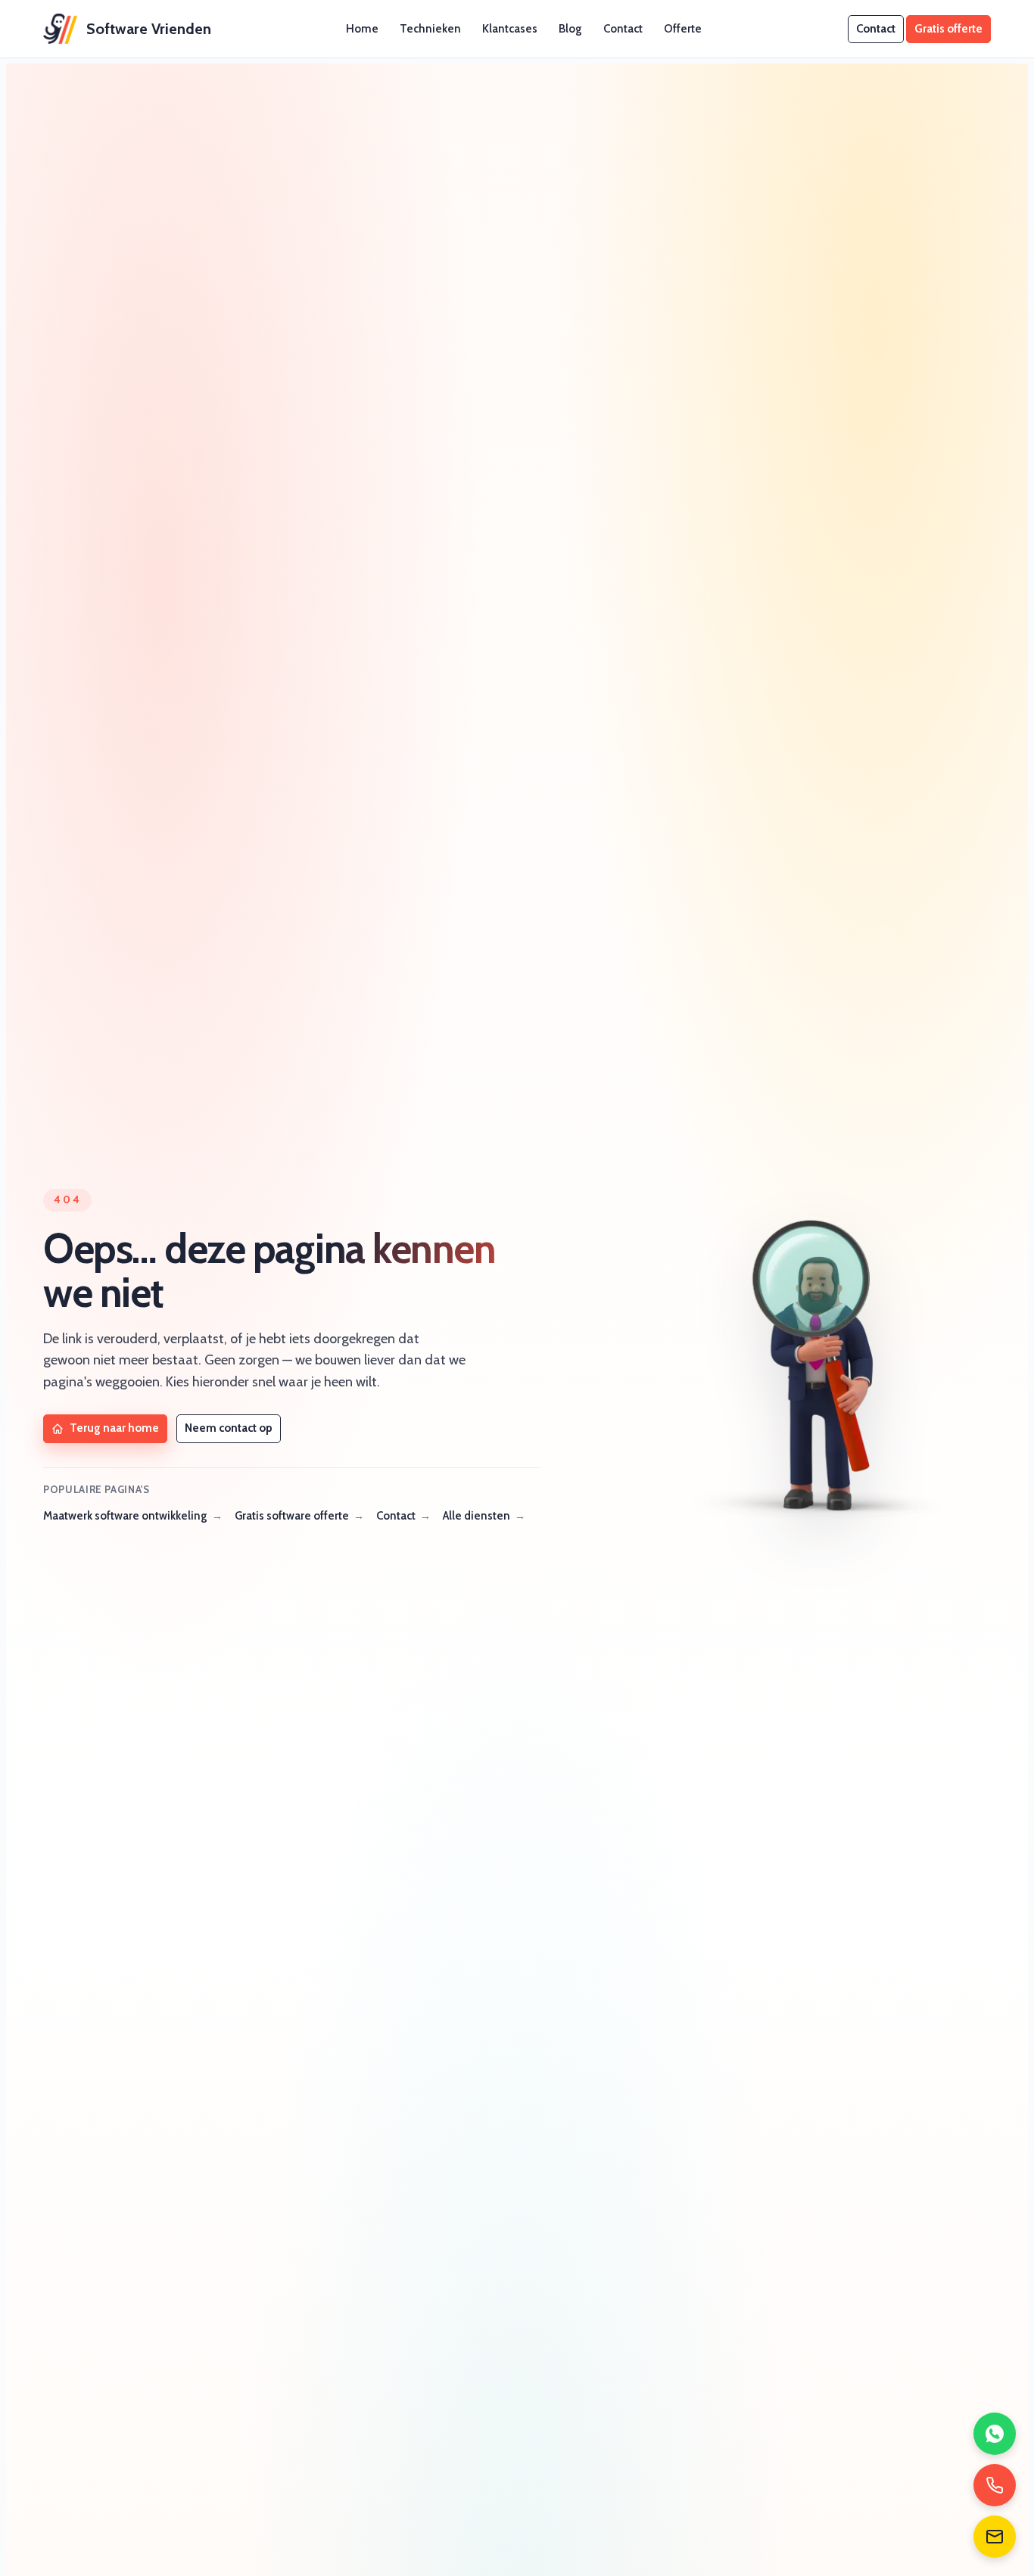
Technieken (430, 29)
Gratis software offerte (292, 1516)
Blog (570, 29)
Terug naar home (114, 1428)
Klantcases (510, 29)
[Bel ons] (995, 2485)
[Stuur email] (995, 2537)
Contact (623, 29)
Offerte (683, 29)
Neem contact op (229, 1428)
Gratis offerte (948, 29)
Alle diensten (477, 1516)
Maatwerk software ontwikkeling (125, 1516)
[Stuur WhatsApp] (995, 2434)
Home (362, 29)
